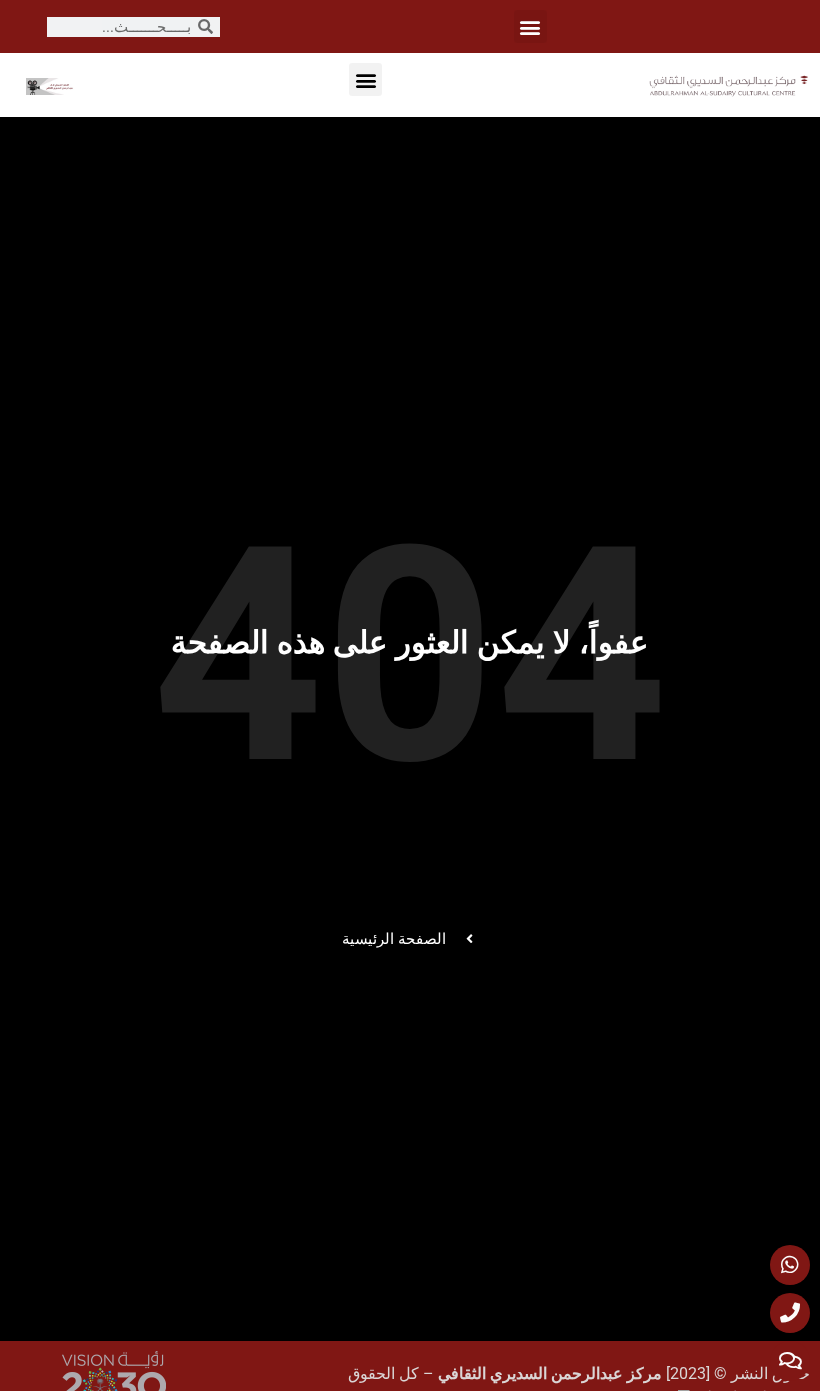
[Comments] (790, 1361)
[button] (530, 26)
